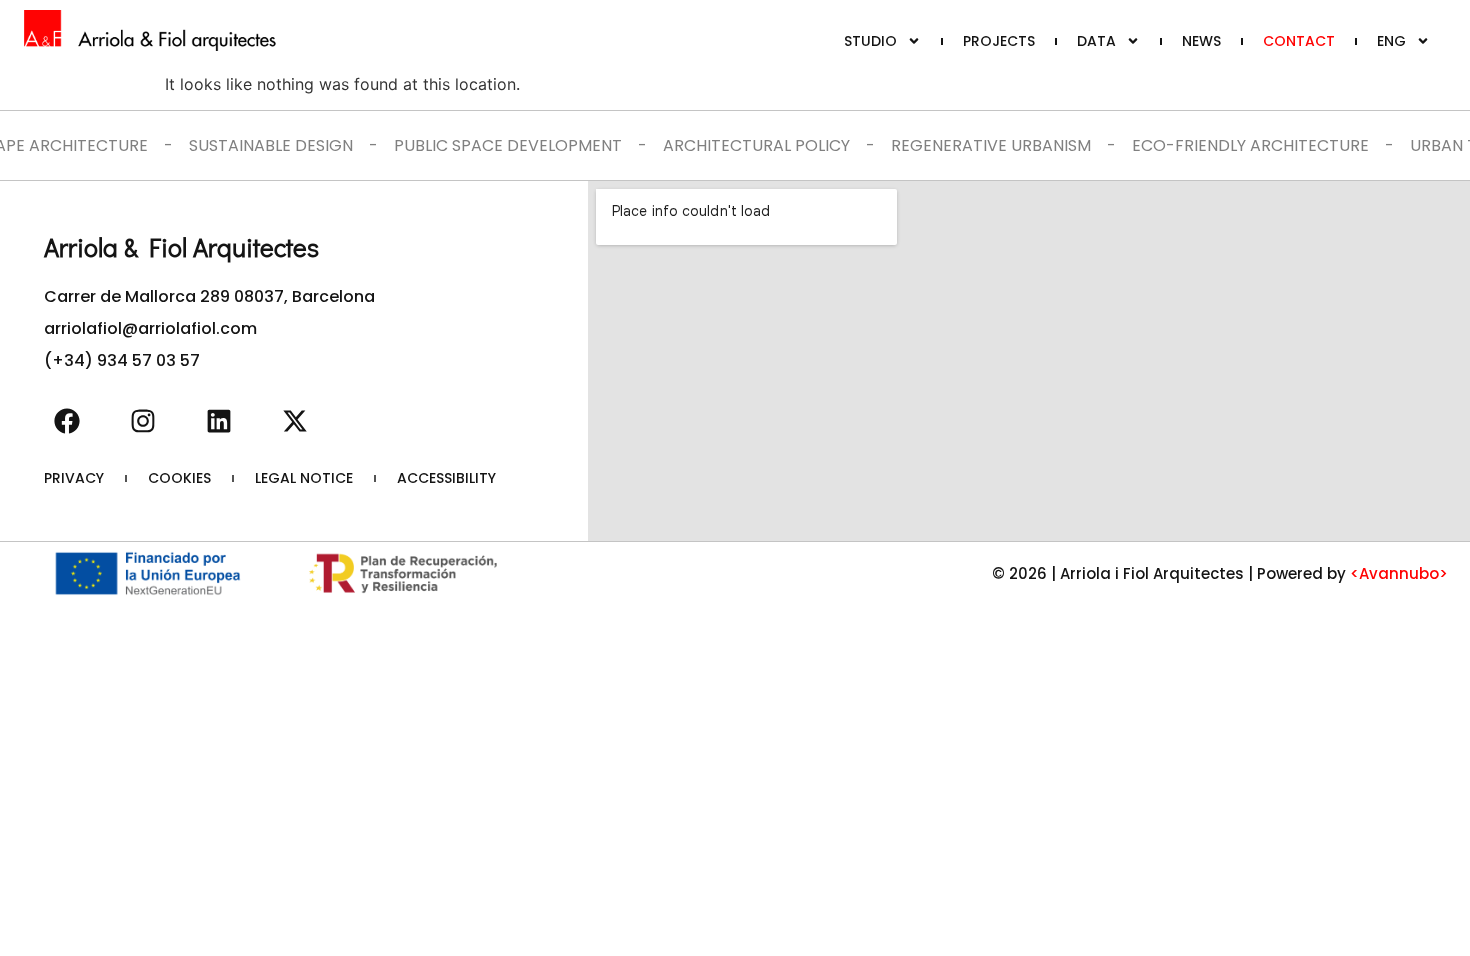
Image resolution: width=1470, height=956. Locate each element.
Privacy (74, 478)
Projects (999, 41)
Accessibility (446, 478)
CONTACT (1299, 41)
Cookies (179, 478)
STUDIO (870, 41)
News (1201, 41)
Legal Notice (304, 478)
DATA (1096, 41)
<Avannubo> (1399, 573)
